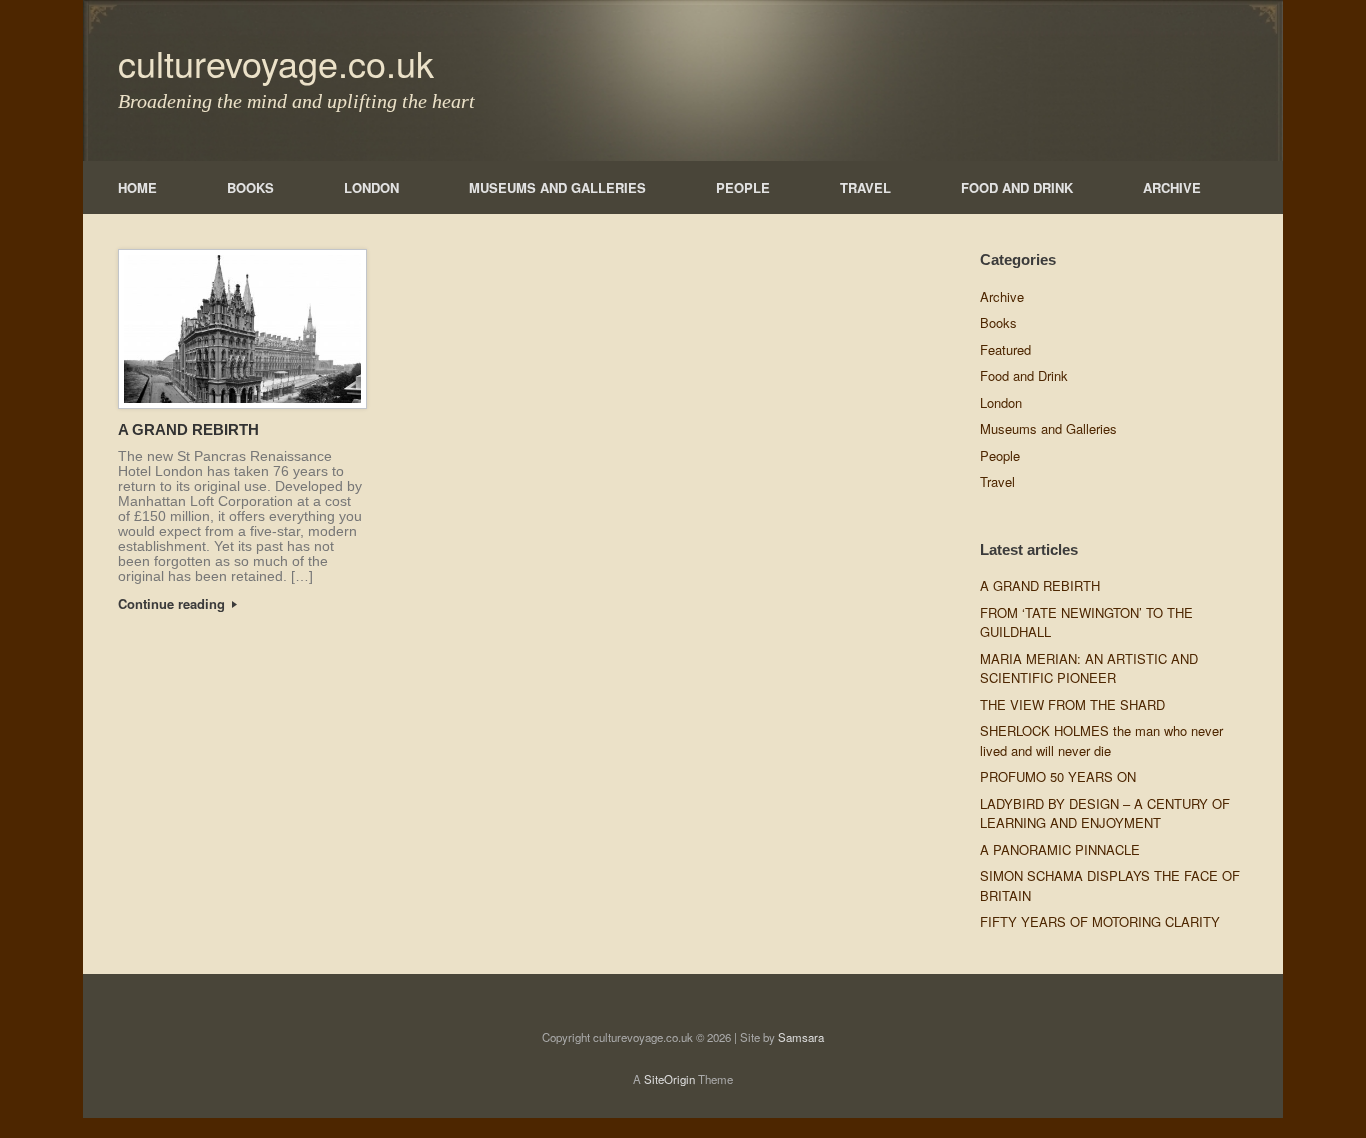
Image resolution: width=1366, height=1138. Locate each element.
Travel (997, 481)
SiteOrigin (669, 1079)
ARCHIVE (1172, 187)
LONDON (371, 187)
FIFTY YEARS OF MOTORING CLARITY (1100, 921)
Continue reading (173, 603)
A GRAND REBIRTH (188, 429)
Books (998, 322)
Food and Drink (1024, 375)
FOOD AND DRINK (1017, 187)
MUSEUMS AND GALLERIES (557, 187)
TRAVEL (865, 187)
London (1001, 402)
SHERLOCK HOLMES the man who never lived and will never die (1101, 740)
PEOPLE (743, 187)
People (1000, 455)
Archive (1002, 296)
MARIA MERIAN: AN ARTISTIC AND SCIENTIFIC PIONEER (1089, 668)
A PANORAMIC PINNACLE (1060, 849)
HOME (137, 187)
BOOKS (250, 187)
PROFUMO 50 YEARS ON (1058, 776)
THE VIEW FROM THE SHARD (1072, 704)
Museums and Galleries (1048, 428)
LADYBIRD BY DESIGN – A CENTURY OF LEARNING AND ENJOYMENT (1105, 813)
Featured (1005, 349)
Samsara (801, 1037)
